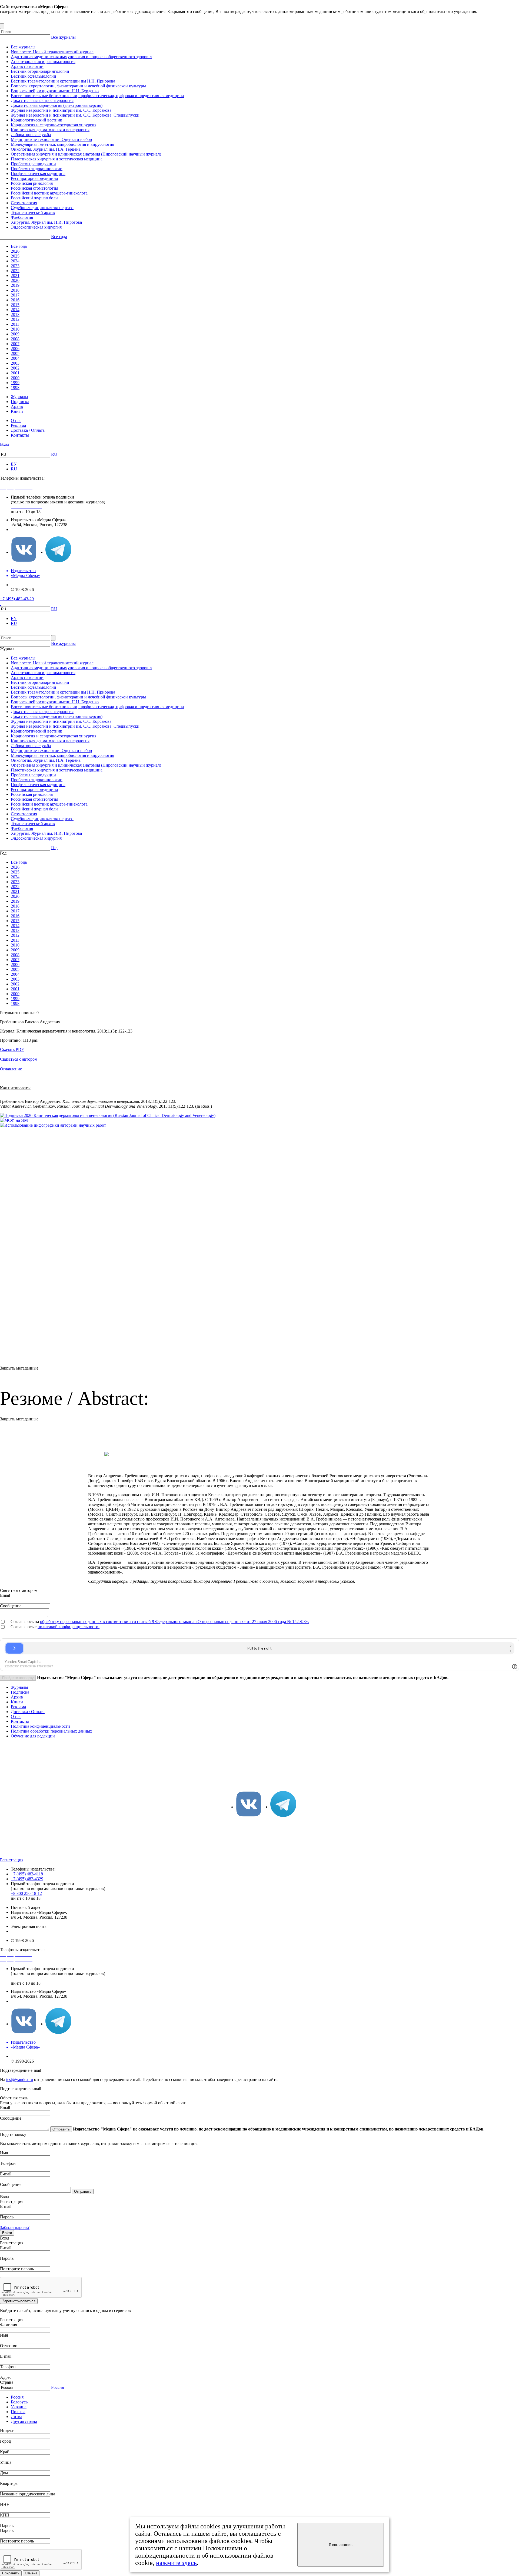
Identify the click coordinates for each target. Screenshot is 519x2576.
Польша (18, 2412)
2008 (15, 339)
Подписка (20, 402)
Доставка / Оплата (28, 430)
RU (54, 454)
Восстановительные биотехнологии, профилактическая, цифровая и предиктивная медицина (97, 96)
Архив (17, 406)
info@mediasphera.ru (29, 530)
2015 (15, 305)
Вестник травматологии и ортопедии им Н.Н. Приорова (63, 81)
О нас (16, 420)
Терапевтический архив (33, 212)
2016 (15, 300)
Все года (59, 237)
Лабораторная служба (31, 135)
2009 (15, 334)
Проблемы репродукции (33, 164)
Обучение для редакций (33, 1736)
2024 (15, 261)
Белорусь (19, 2402)
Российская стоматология (34, 188)
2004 (15, 358)
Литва (16, 2417)
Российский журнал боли (34, 198)
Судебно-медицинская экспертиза (42, 208)
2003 (15, 363)
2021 (15, 276)
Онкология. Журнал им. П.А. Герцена (46, 149)
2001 (15, 373)
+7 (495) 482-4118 (27, 1874)
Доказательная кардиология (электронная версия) (57, 105)
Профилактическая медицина (38, 174)
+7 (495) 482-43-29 (17, 599)
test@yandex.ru (20, 2079)
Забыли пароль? (15, 2227)
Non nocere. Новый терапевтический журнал (52, 52)
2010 (15, 329)
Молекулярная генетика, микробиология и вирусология (62, 144)
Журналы (19, 397)
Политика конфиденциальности (40, 1726)
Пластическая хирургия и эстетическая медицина (57, 159)
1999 (15, 383)
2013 (15, 314)
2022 (15, 271)
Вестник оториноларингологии (40, 71)
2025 (15, 256)
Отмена (31, 2573)
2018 (15, 290)
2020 (15, 280)
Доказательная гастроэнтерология (42, 100)
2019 (15, 285)
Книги (17, 411)
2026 (15, 251)
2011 (15, 324)
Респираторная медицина (34, 178)
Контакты (20, 435)
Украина (19, 2407)
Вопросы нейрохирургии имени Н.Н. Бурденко (55, 91)
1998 (15, 387)
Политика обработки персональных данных (51, 1731)
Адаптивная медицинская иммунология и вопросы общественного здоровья (81, 57)
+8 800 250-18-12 (26, 1893)
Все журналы (63, 37)
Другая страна (24, 2421)
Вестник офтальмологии (34, 76)
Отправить (61, 2129)
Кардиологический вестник (36, 120)
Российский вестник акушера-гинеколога (49, 193)
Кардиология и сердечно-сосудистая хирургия (54, 125)
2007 (15, 344)
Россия (57, 2387)
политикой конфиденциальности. (69, 1627)
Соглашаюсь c (24, 1627)
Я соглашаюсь (341, 2545)
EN (14, 464)
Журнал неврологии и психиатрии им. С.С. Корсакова (61, 110)
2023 (15, 266)
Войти (7, 2233)
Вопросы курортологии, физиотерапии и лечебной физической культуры (78, 86)
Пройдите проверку (18, 1678)
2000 (15, 378)
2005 (15, 353)
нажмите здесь (176, 2563)
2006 (15, 349)
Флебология (22, 217)
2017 (15, 295)
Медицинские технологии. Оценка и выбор (51, 139)
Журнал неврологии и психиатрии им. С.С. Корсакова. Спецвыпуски (75, 115)
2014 (15, 310)
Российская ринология (32, 183)
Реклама (18, 425)
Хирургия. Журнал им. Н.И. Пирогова (46, 222)
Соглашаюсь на (25, 1622)
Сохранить (11, 2573)
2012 (15, 319)
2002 (15, 368)
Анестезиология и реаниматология (43, 62)
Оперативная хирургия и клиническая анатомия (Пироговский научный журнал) (86, 154)
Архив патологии (27, 66)
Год (54, 848)
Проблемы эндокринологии (37, 169)
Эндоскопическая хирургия (36, 227)
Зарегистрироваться (19, 2301)
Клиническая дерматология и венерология (50, 130)
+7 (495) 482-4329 (27, 1879)
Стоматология (24, 203)
